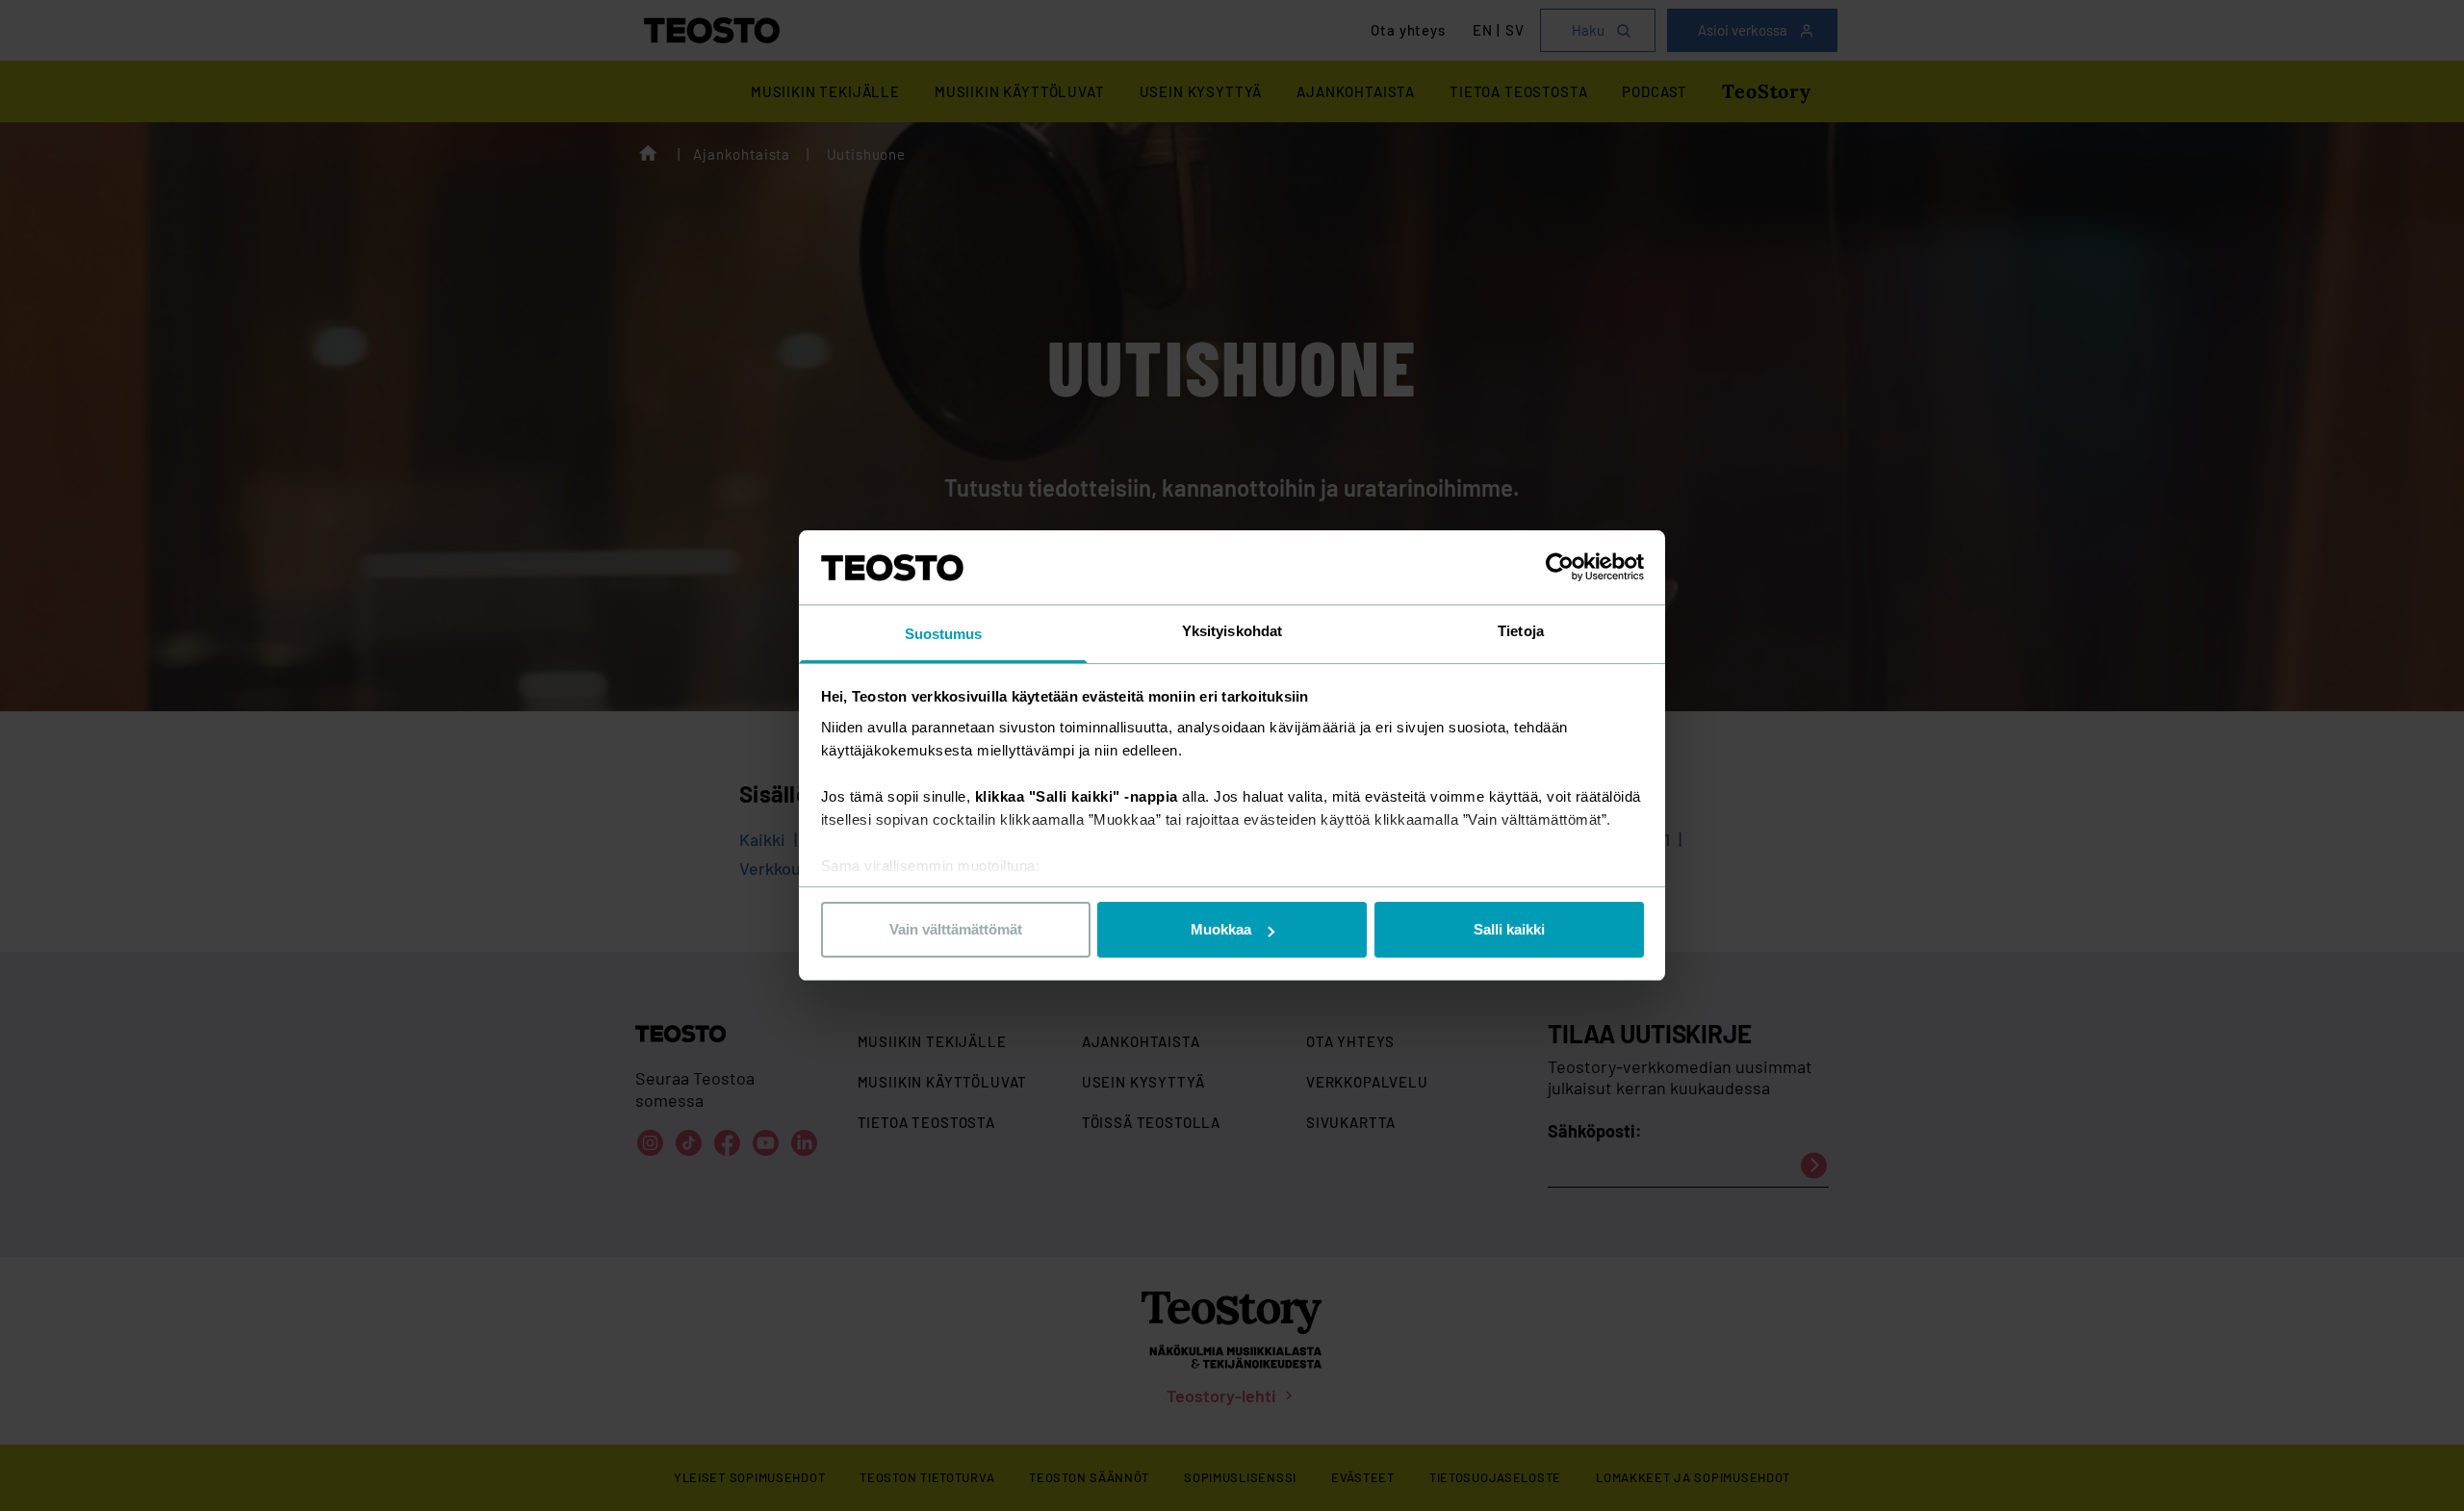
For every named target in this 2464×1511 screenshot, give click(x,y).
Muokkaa (1221, 929)
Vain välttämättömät (956, 929)
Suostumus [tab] (944, 634)
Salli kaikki (1509, 929)
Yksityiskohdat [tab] (1232, 631)
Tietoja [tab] (1521, 631)
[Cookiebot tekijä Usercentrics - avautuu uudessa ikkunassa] (1560, 567)
